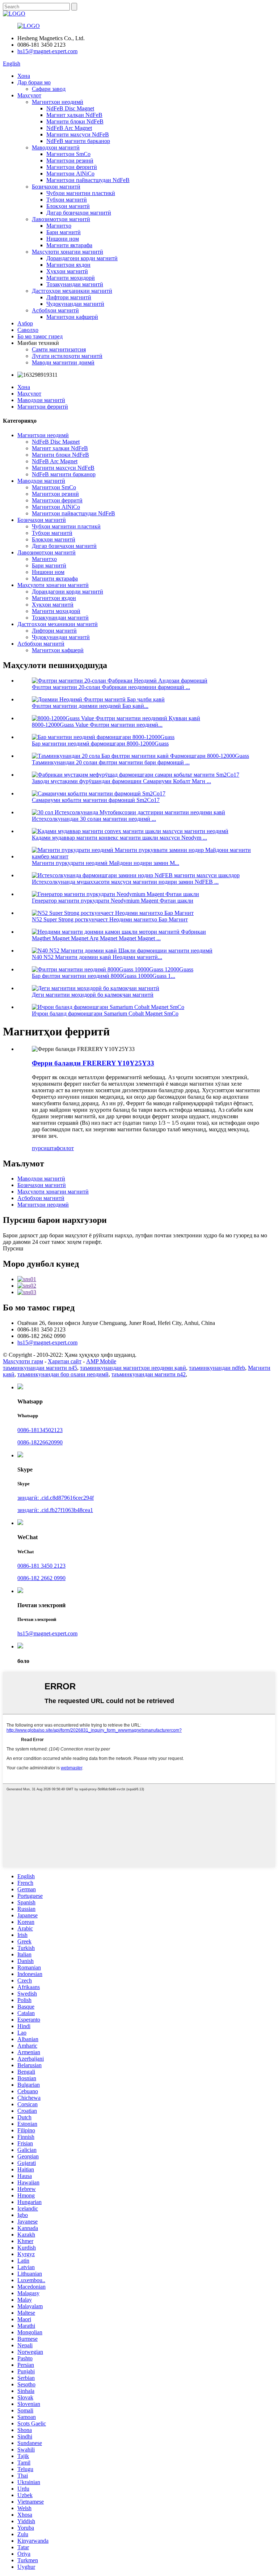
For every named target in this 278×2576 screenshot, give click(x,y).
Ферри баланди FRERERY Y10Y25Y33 (93, 1063)
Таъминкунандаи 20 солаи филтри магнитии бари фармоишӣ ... (111, 762)
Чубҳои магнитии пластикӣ (81, 193)
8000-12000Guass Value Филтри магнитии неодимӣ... (97, 725)
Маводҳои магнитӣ (56, 147)
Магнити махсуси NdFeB (78, 134)
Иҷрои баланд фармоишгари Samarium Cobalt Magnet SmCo (105, 1013)
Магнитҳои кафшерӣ (72, 317)
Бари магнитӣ (64, 232)
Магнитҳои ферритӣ (72, 167)
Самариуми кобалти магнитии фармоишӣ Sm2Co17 (96, 800)
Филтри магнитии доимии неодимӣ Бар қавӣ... (90, 706)
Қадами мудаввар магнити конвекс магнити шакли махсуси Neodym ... (119, 838)
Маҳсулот (29, 95)
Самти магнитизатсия (59, 349)
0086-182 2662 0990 (41, 1578)
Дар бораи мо (34, 82)
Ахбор (25, 323)
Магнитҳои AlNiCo (70, 174)
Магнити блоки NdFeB (75, 121)
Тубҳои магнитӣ (67, 200)
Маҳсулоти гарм (23, 1361)
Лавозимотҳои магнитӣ (61, 219)
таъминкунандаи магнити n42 (149, 1374)
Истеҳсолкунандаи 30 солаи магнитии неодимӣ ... (94, 819)
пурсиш (41, 1148)
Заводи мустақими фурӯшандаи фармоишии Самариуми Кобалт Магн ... (121, 781)
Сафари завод (49, 89)
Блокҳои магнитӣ (68, 206)
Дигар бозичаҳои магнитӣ (79, 213)
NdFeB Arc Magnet (69, 128)
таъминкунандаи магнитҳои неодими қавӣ (133, 1368)
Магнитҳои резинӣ (70, 161)
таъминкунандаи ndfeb (217, 1368)
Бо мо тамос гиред (40, 336)
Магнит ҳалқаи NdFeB (74, 115)
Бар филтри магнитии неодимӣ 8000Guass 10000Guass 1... (104, 976)
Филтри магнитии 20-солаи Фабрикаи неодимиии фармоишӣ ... (111, 687)
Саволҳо (28, 330)
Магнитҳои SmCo (68, 154)
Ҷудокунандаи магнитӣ (75, 304)
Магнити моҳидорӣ (71, 278)
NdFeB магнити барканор (78, 141)
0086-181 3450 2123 (41, 1566)
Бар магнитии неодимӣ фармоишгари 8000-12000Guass (100, 744)
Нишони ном (63, 239)
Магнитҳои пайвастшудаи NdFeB (88, 180)
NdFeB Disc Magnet (70, 108)
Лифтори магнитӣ (69, 297)
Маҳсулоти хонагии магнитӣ (68, 252)
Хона (24, 76)
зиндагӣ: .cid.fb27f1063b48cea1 (55, 1510)
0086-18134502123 (40, 1430)
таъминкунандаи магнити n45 (40, 1368)
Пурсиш (13, 1248)
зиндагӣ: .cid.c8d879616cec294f (56, 1498)
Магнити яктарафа (69, 245)
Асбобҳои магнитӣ (55, 310)
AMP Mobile (101, 1361)
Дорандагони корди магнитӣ (82, 258)
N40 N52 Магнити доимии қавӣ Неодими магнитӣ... (97, 957)
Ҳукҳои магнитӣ (67, 271)
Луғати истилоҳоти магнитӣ (67, 356)
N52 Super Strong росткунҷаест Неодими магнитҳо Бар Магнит (110, 919)
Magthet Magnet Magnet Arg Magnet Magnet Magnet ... (96, 938)
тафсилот (62, 1148)
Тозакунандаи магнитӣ (75, 284)
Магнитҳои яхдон (68, 265)
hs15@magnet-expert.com (47, 51)
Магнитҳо (59, 226)
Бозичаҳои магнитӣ (56, 187)
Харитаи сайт (65, 1361)
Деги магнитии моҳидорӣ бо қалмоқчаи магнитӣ (93, 995)
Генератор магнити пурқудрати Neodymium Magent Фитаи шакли (113, 901)
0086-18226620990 (40, 1442)
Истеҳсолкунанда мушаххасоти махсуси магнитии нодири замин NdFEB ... (125, 882)
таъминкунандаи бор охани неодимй (63, 1374)
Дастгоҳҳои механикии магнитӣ (72, 291)
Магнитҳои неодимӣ (58, 102)
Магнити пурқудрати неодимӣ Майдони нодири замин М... (106, 863)
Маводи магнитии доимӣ (63, 362)
